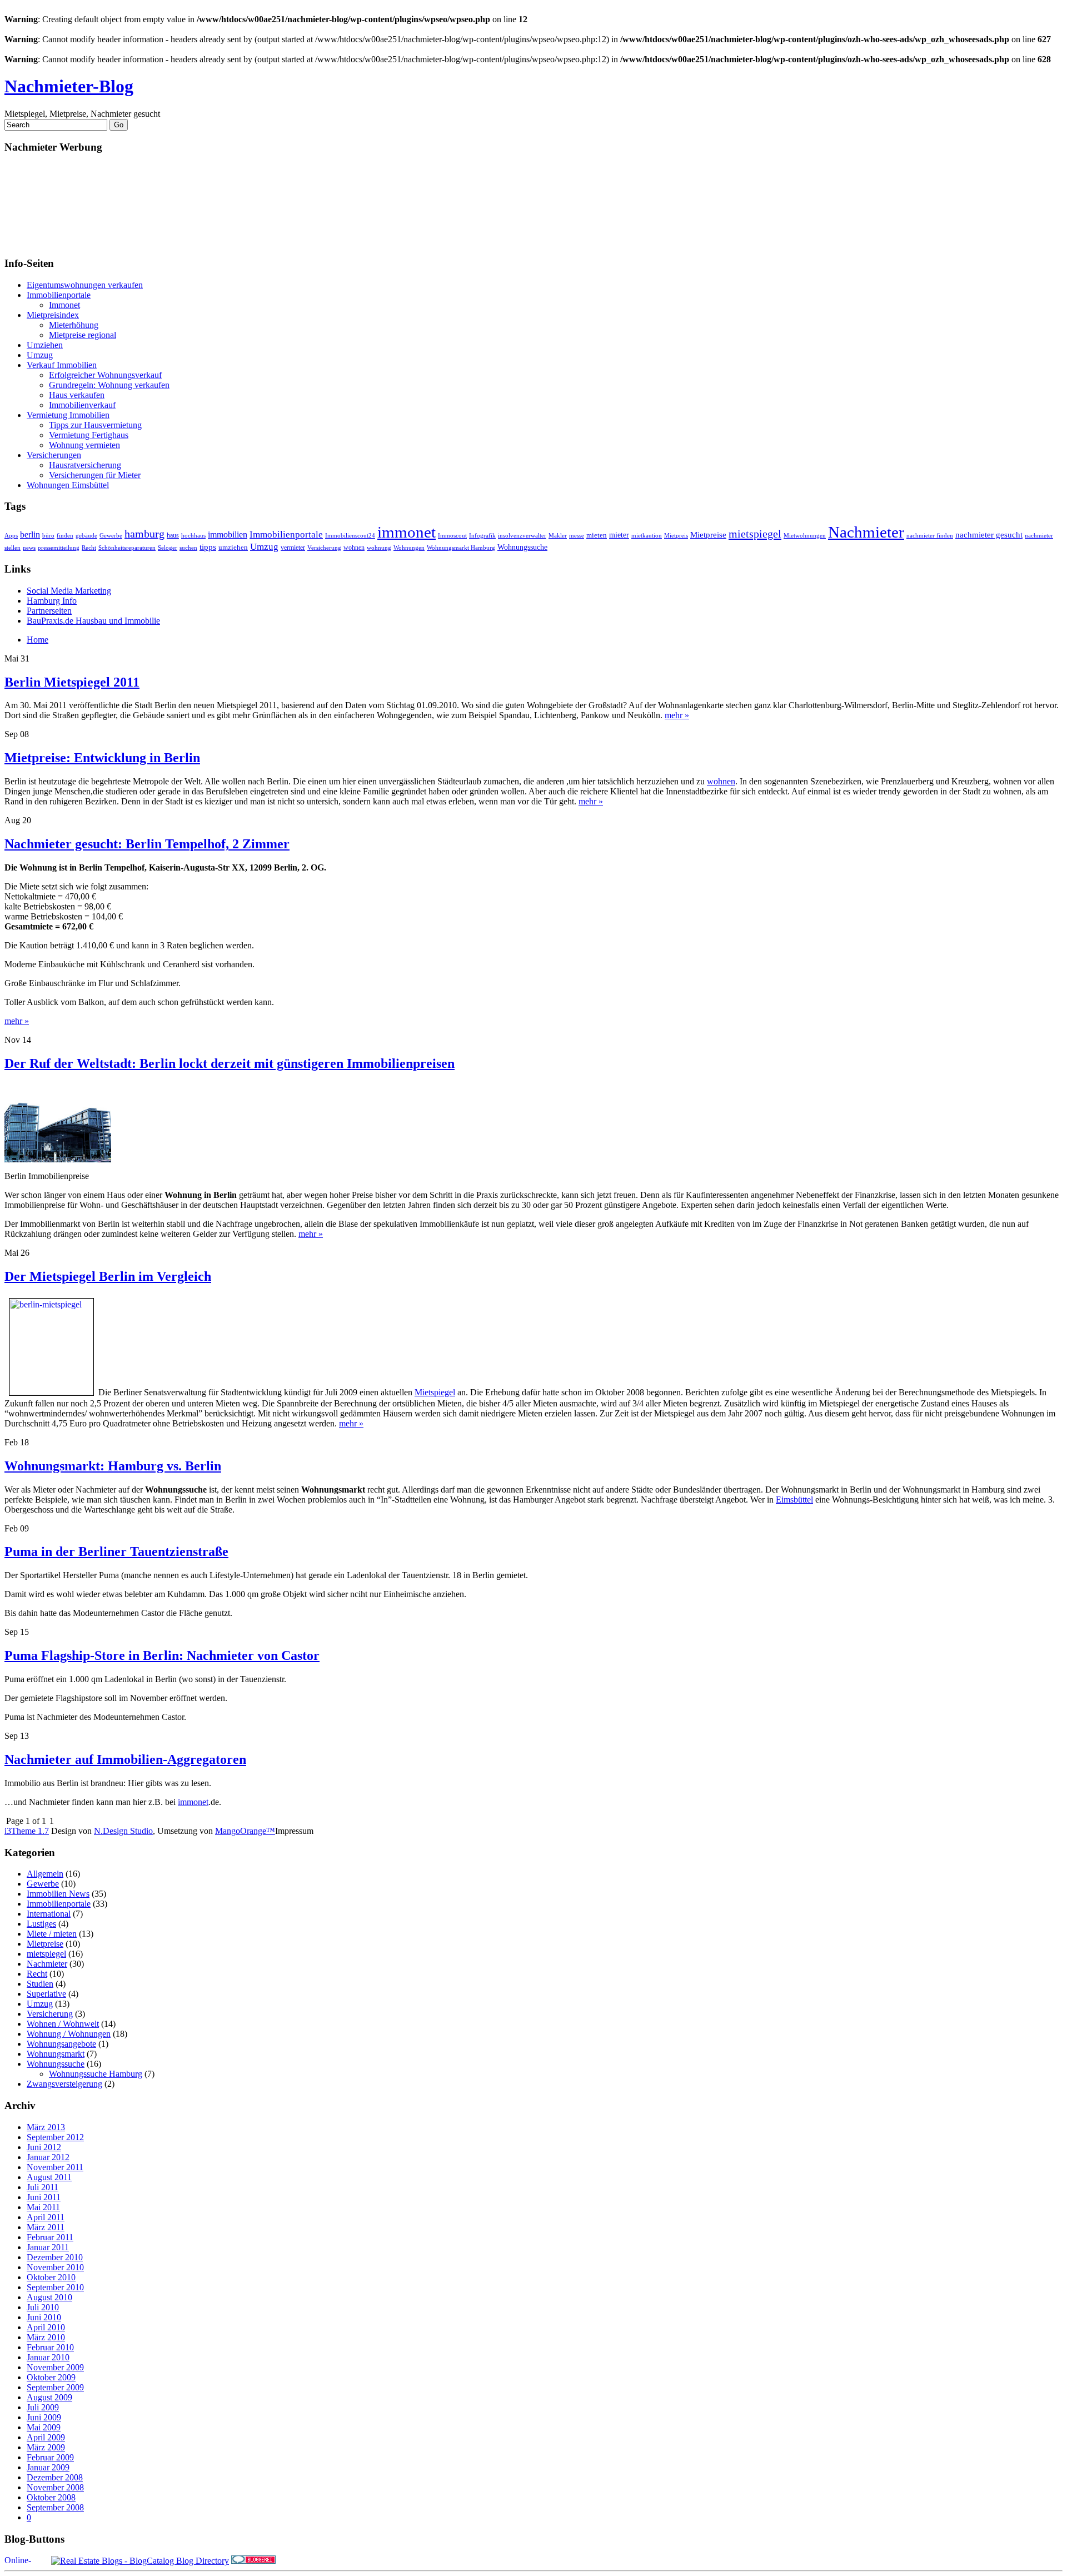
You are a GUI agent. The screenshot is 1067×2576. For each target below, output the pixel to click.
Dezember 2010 (55, 2257)
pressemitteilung (59, 548)
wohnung (379, 548)
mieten (597, 535)
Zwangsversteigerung (64, 2084)
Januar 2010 (48, 2357)
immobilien (228, 534)
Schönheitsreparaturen (127, 548)
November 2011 (55, 2167)
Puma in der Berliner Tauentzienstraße (116, 1551)
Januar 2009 (48, 2467)
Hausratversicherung (85, 465)
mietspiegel (755, 534)
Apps (11, 535)
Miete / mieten (52, 1934)
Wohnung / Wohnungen (69, 2034)
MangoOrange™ (245, 1831)
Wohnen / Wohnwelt (63, 2024)
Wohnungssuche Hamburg (96, 2074)
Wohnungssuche (522, 547)
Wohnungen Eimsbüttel (68, 485)
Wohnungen (409, 548)
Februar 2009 (50, 2457)
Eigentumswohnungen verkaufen (85, 285)
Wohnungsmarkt (56, 2054)
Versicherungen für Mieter (95, 475)
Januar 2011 (48, 2247)
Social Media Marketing (69, 591)
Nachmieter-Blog (69, 86)
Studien (40, 1984)
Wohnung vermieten (84, 445)
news (29, 548)
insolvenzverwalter (522, 536)
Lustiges (41, 1924)
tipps (208, 547)
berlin (30, 534)
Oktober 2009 (51, 2377)
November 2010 (55, 2267)
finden (65, 535)
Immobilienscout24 (350, 535)
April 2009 (46, 2437)
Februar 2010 (50, 2347)
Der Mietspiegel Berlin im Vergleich (108, 1276)
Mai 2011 (43, 2207)
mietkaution (647, 536)
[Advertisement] (54, 205)
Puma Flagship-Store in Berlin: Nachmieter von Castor (162, 1655)
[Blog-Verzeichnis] (253, 2561)
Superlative (46, 1994)
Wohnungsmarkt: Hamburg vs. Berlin (113, 1466)
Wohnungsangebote (61, 2044)
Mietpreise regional (83, 335)
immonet (407, 532)
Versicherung (324, 548)
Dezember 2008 (55, 2477)
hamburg (144, 534)
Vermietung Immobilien (68, 415)
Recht (89, 548)
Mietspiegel (435, 1392)
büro (48, 536)
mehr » (677, 715)
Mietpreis (676, 535)
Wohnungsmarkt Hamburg (461, 548)
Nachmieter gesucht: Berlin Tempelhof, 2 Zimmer (147, 844)
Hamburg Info (52, 601)
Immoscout (452, 535)
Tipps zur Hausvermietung (95, 425)
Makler (558, 536)
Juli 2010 (43, 2307)
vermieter (293, 548)
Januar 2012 (48, 2157)
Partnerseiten (49, 611)
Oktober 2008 (51, 2497)
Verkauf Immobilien (62, 365)
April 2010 (46, 2327)
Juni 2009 (44, 2417)
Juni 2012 (44, 2147)
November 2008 (55, 2487)
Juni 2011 (44, 2197)
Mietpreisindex (53, 315)
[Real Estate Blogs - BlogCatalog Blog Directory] (140, 2561)
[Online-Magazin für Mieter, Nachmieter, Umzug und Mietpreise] (27, 2561)
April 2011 (46, 2217)
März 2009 (46, 2447)
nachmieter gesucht (989, 535)
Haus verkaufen (77, 395)
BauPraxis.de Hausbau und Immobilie (93, 621)
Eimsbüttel (794, 1500)
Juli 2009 (43, 2407)
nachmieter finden (930, 535)
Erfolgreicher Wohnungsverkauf (105, 375)
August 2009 (49, 2397)
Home (38, 640)
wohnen (354, 548)
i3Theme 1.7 (27, 1831)
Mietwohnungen (805, 535)
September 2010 (55, 2287)
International (49, 1914)
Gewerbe (111, 535)
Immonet (64, 305)
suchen (188, 548)
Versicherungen (54, 455)
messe (577, 536)
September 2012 (55, 2137)
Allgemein (45, 1874)
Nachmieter (866, 532)
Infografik (482, 535)
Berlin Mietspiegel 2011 (72, 682)
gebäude (86, 535)
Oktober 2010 (51, 2277)
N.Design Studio (123, 1831)
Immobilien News (58, 1894)
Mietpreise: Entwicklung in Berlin (102, 758)
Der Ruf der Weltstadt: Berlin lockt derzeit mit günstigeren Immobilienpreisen (230, 1063)
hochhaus (193, 536)
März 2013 (46, 2127)
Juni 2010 (44, 2317)
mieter (619, 535)
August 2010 (49, 2297)
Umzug (40, 355)
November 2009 (55, 2367)
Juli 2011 (43, 2187)
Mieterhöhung (74, 325)
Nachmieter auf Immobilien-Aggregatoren (125, 1759)
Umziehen (45, 345)
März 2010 (46, 2337)
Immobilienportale (59, 295)
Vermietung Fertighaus (89, 435)
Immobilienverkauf (82, 405)
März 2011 (46, 2227)
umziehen (233, 548)
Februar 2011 (50, 2237)
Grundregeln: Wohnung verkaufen (109, 385)
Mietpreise (708, 535)
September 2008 (55, 2507)
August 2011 (49, 2177)
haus (173, 535)
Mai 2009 (44, 2427)
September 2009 (55, 2387)
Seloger (168, 548)
